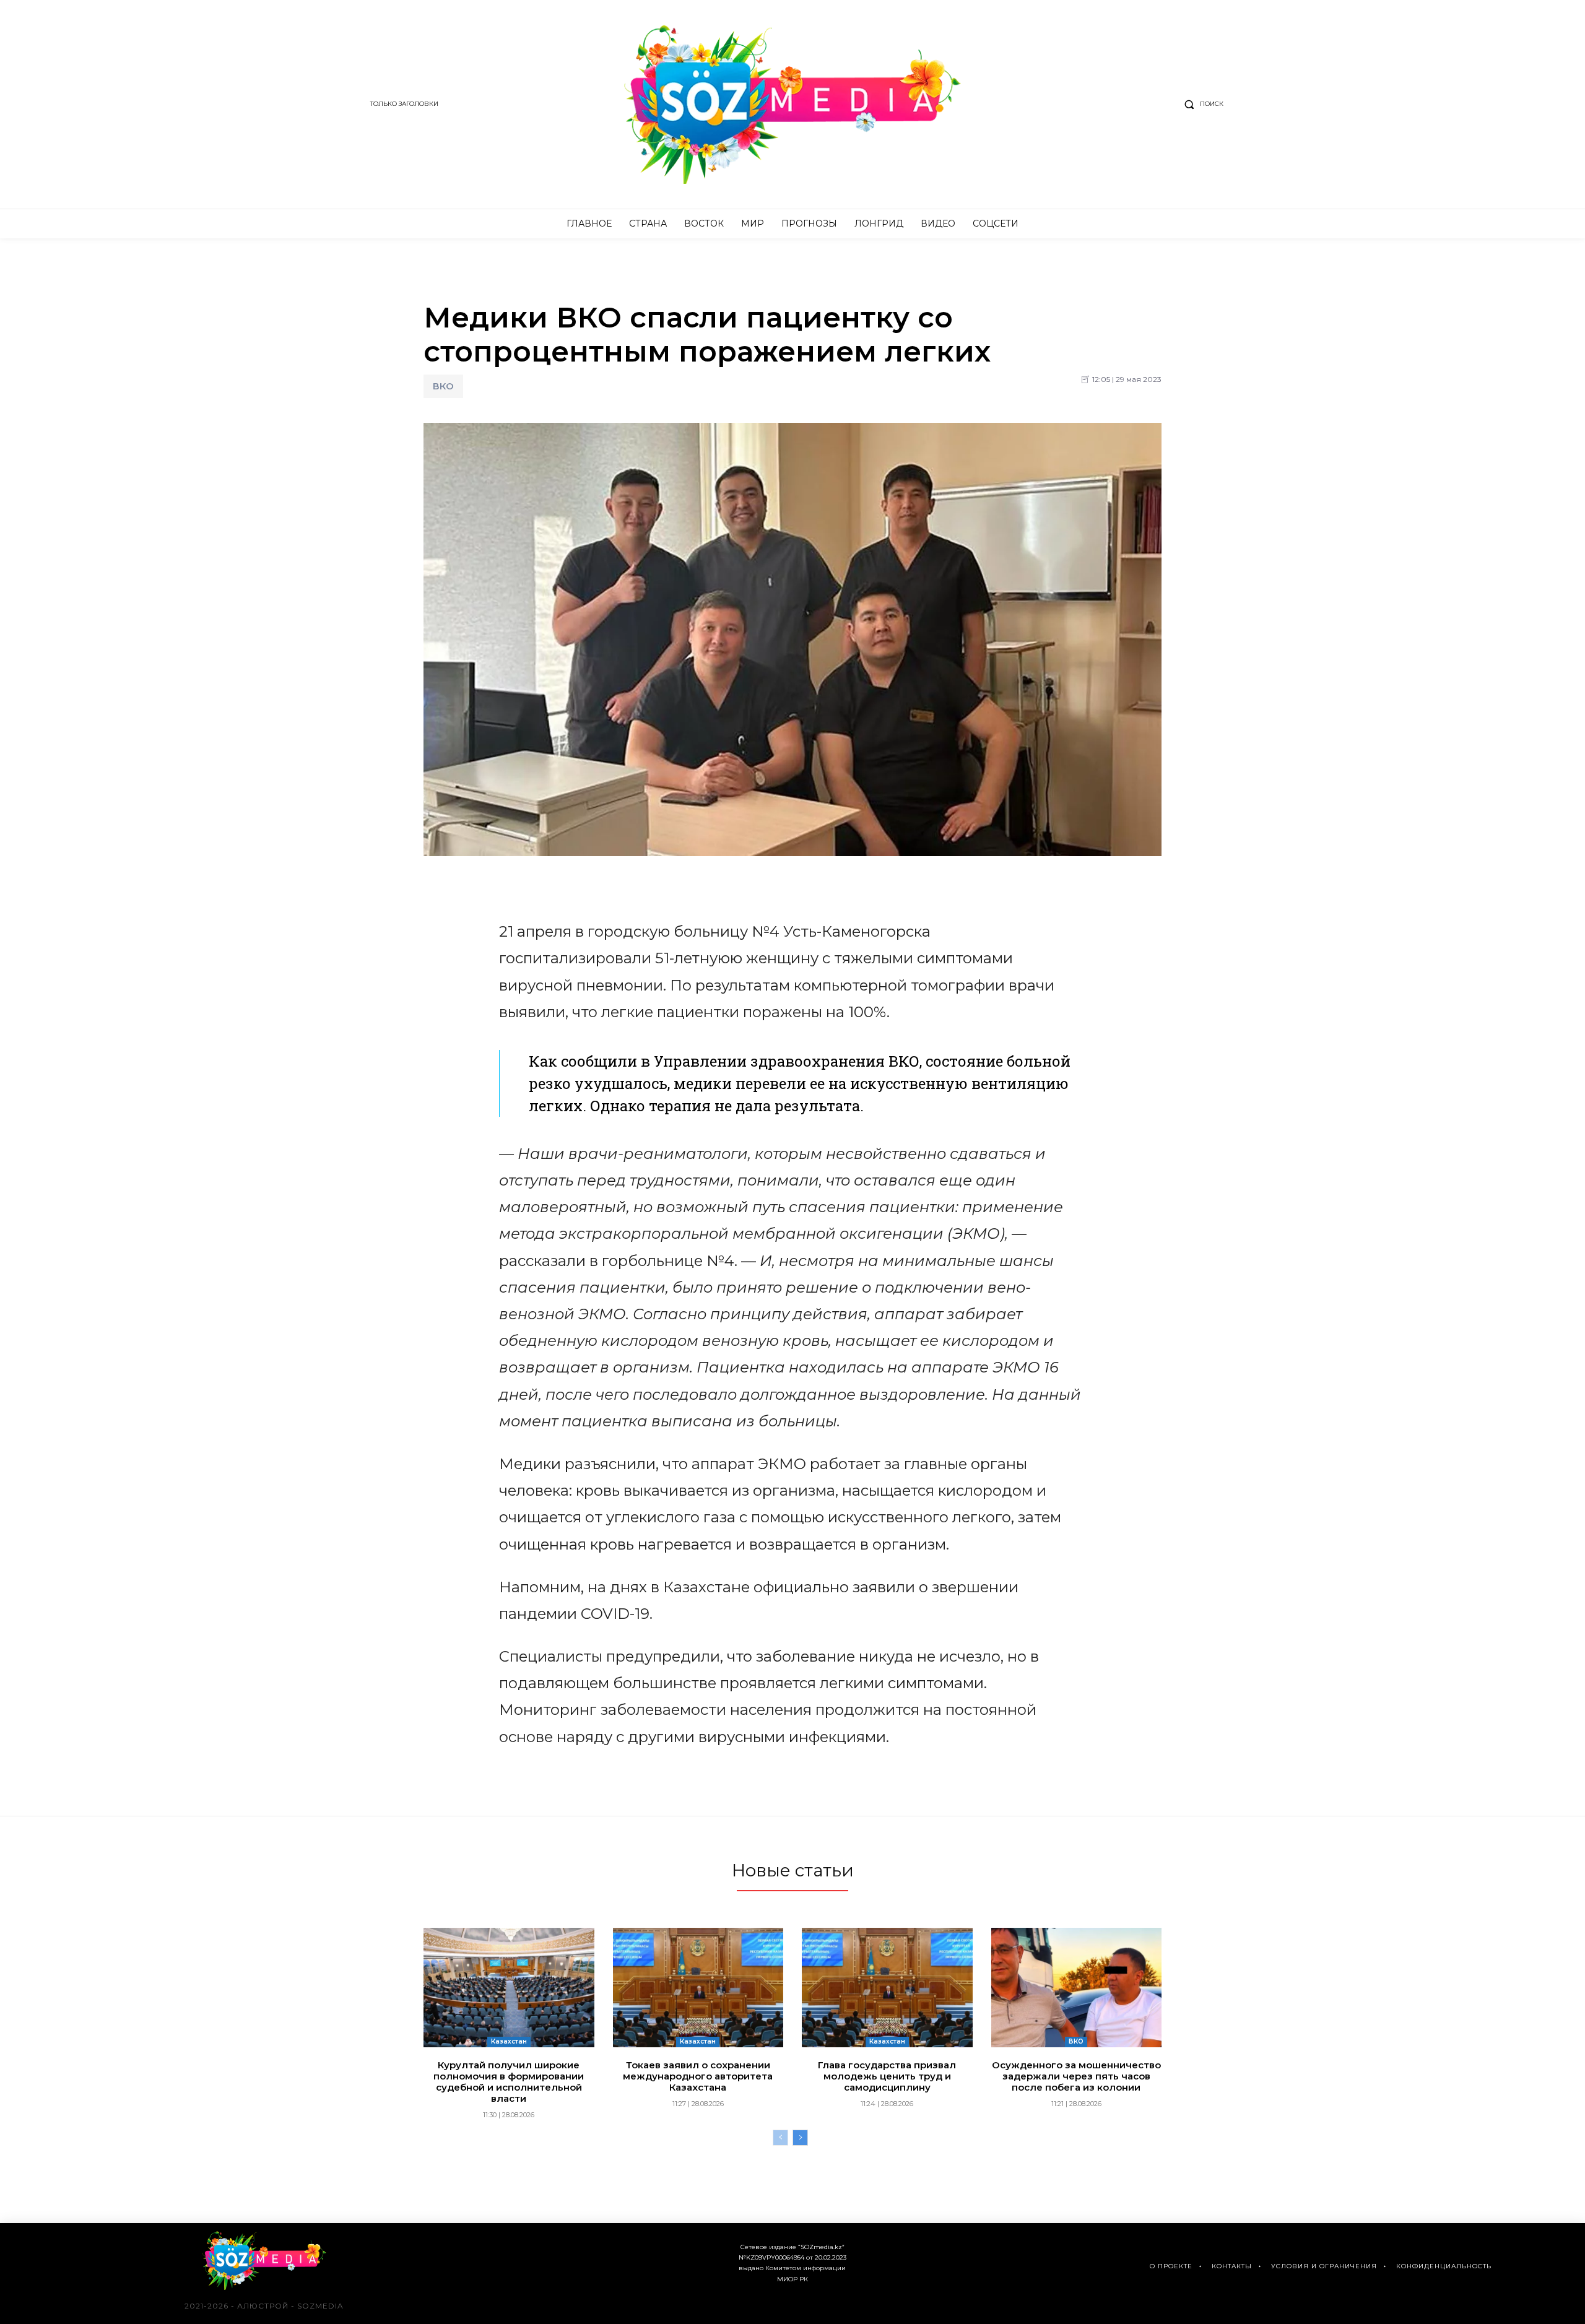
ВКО (443, 386)
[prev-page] (780, 2138)
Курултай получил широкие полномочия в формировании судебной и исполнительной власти (509, 2082)
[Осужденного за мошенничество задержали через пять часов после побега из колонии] (1077, 1988)
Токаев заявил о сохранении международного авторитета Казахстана (698, 2076)
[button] (1201, 104)
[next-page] (800, 2138)
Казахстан (509, 2041)
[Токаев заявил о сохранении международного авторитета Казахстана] (698, 1988)
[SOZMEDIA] (793, 104)
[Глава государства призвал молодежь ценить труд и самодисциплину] (887, 1988)
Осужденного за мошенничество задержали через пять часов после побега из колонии (1076, 2076)
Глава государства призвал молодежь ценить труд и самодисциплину (887, 2076)
